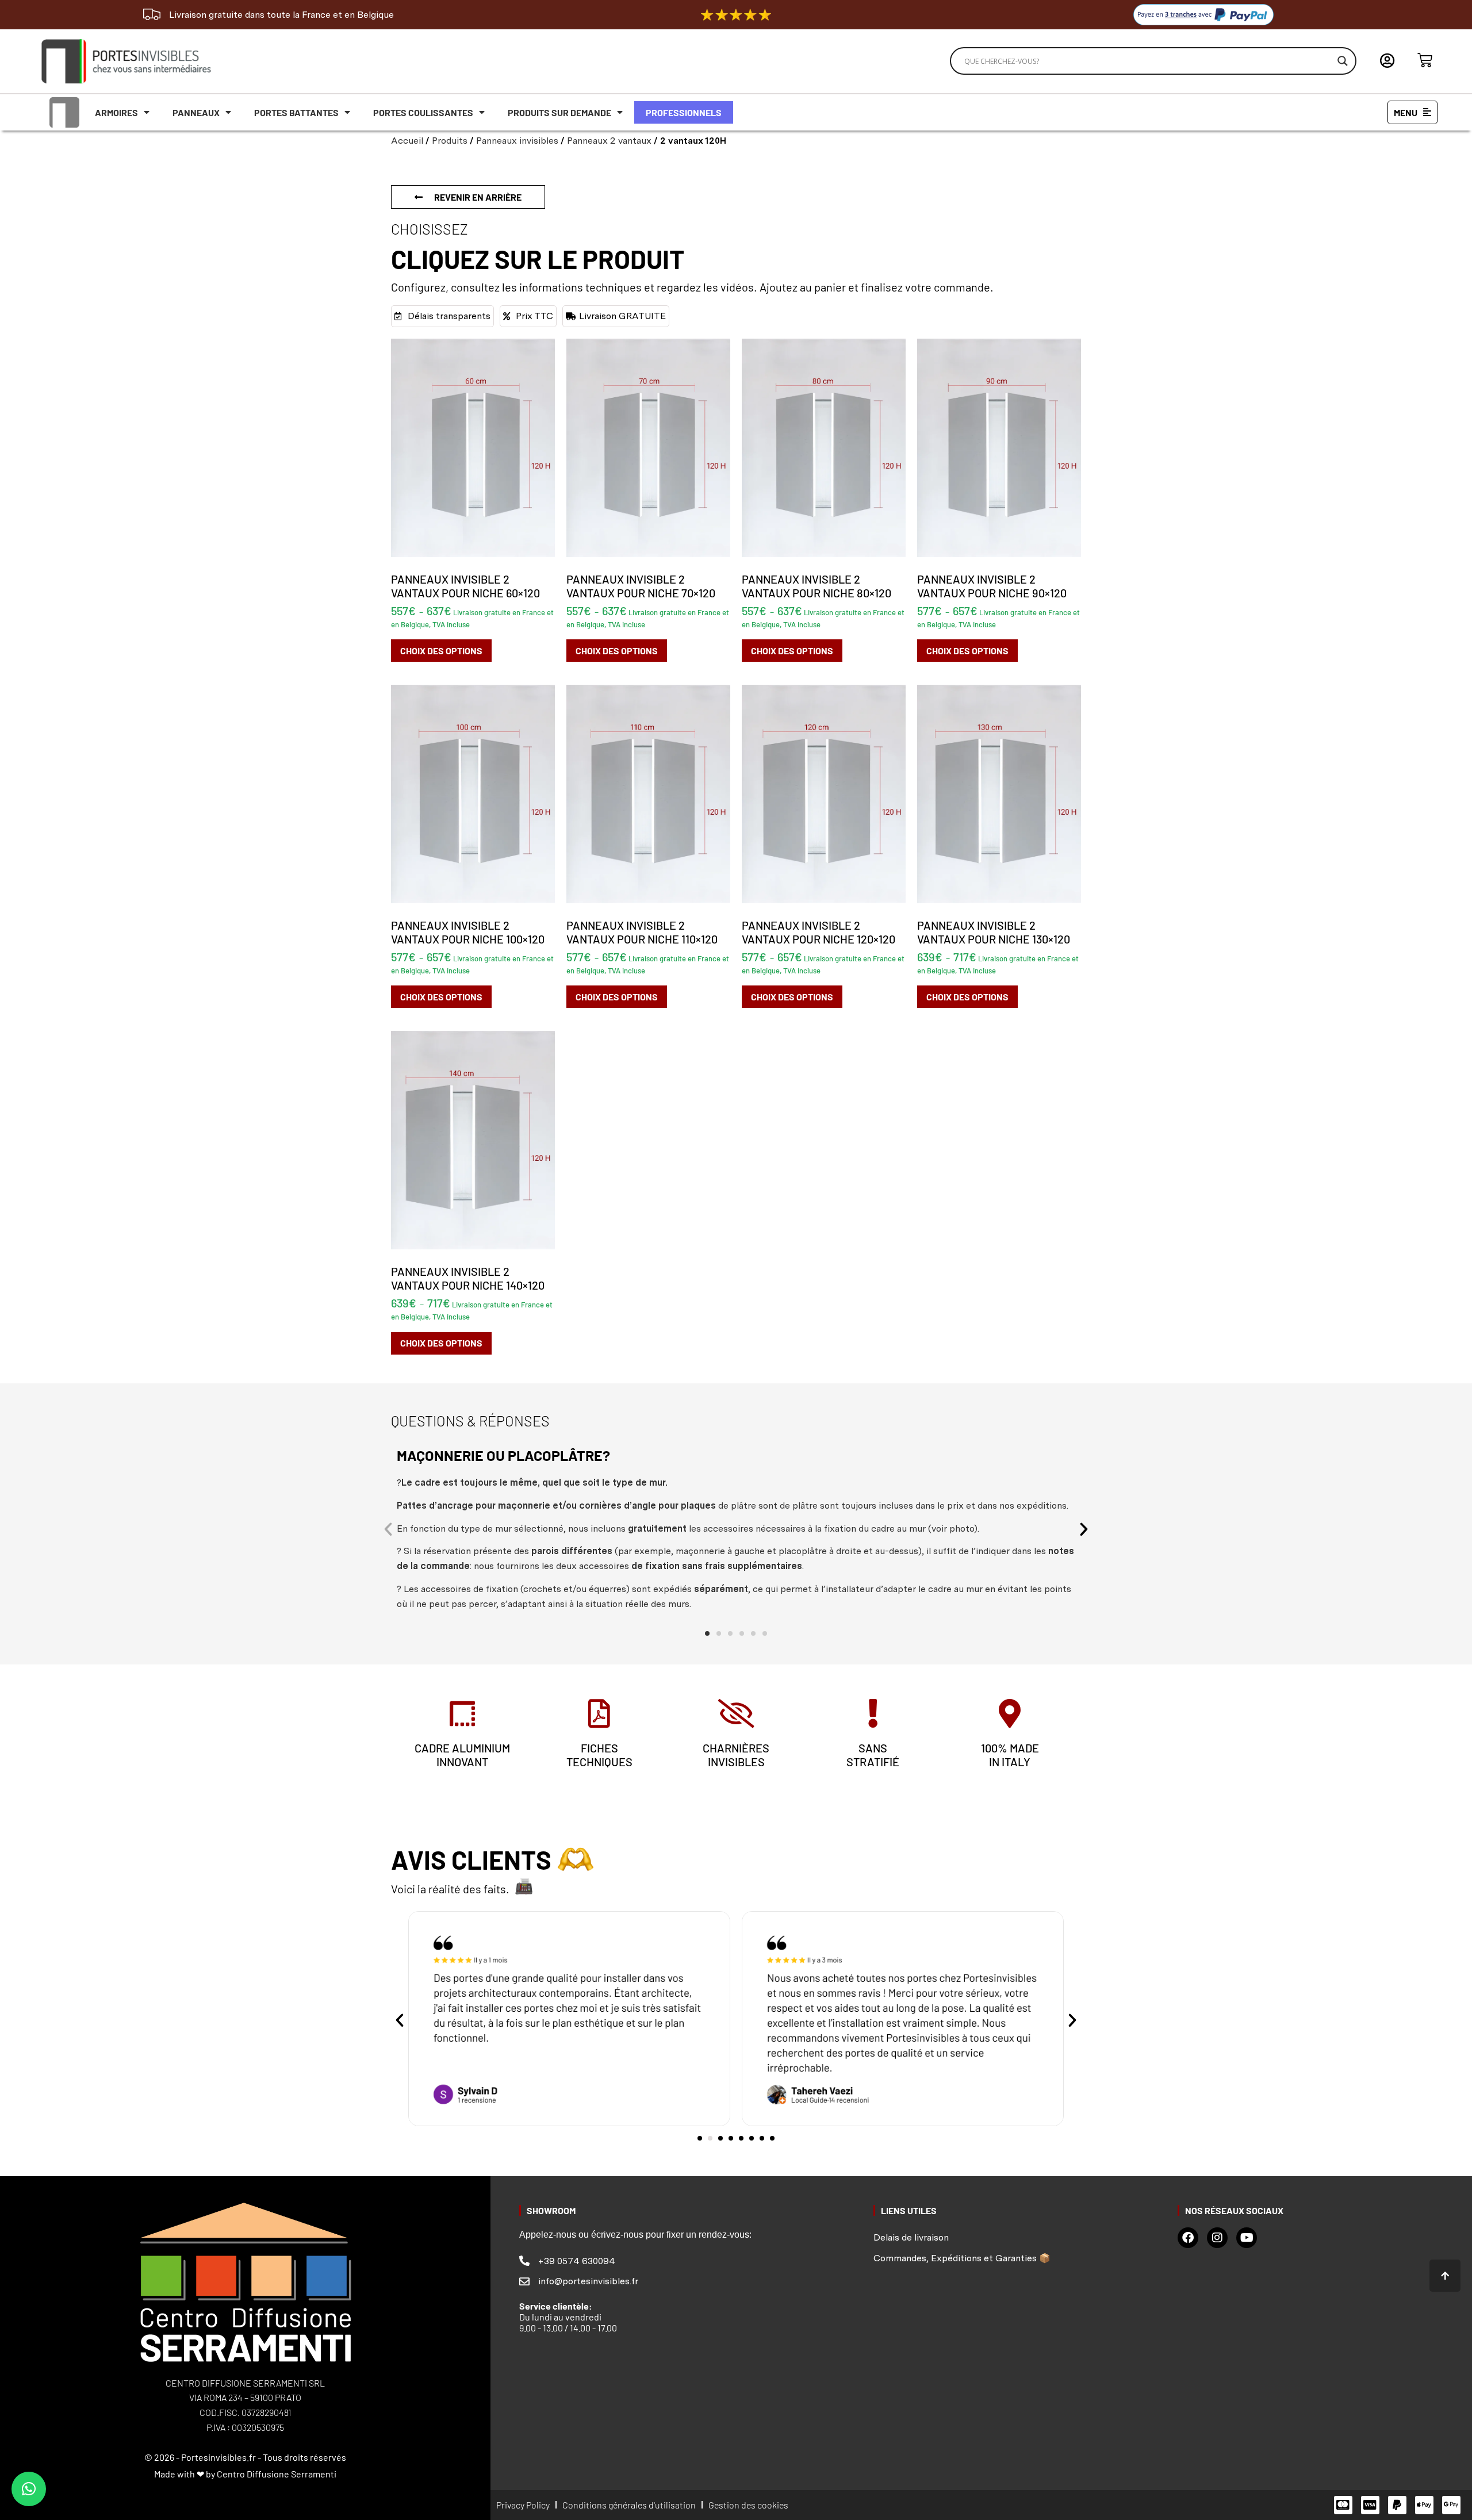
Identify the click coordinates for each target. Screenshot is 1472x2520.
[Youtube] (1247, 2238)
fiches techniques (599, 1755)
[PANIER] (1425, 60)
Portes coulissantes (423, 112)
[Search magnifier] (1343, 61)
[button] (388, 1529)
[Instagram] (1217, 2238)
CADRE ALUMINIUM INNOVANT (462, 1755)
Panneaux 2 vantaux (609, 141)
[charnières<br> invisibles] (736, 1713)
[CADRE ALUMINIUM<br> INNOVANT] (462, 1713)
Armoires (116, 112)
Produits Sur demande (559, 112)
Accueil (407, 141)
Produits (450, 141)
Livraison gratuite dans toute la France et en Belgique (281, 15)
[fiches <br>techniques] (599, 1713)
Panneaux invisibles (517, 141)
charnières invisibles (736, 1755)
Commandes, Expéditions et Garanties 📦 (962, 2258)
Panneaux (196, 112)
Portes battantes (296, 112)
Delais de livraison (911, 2237)
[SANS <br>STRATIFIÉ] (873, 1713)
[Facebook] (1188, 2238)
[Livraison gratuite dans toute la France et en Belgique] (152, 14)
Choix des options (441, 651)
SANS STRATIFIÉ (873, 1755)
